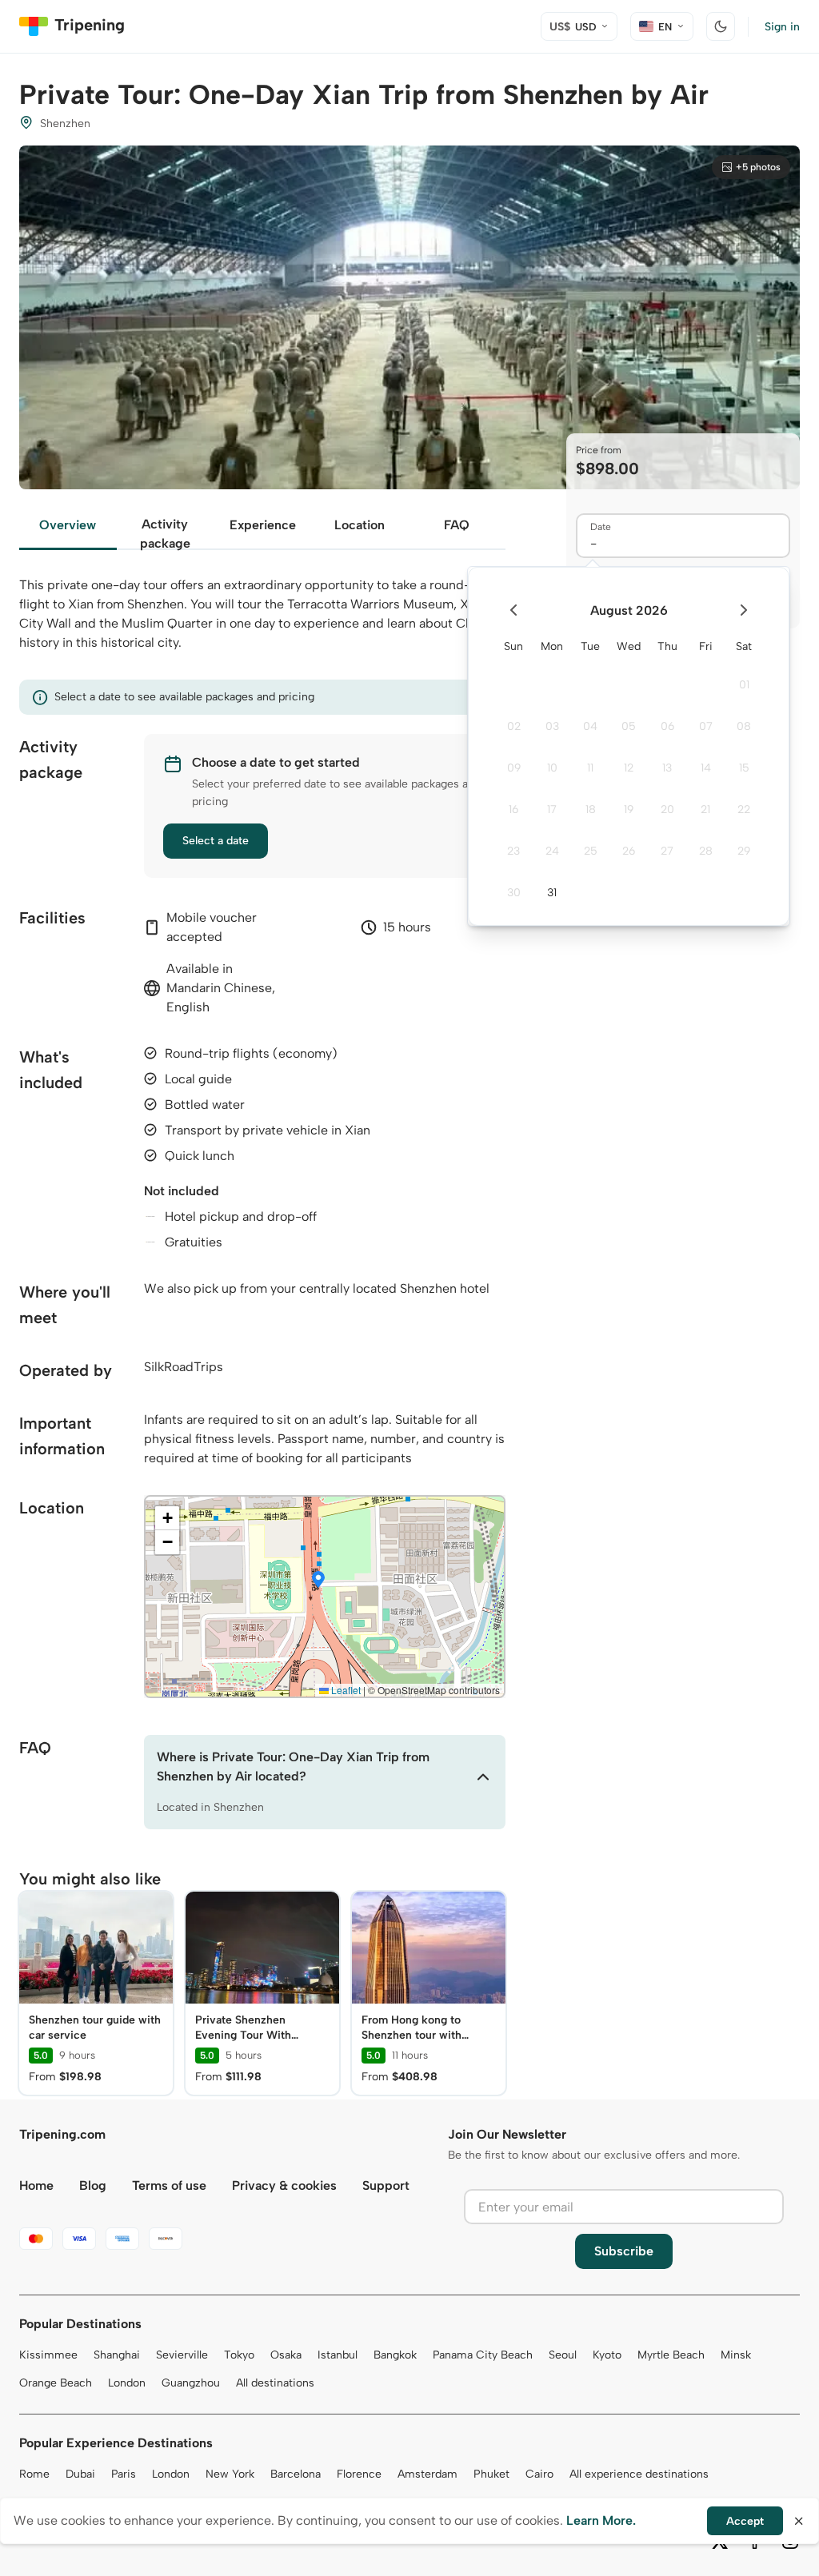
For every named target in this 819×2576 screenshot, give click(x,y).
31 (552, 893)
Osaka (286, 2355)
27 (667, 851)
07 (706, 726)
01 (744, 685)
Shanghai (117, 2355)
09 (514, 768)
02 (514, 726)
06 (667, 726)
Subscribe (624, 2251)
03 (552, 726)
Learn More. (601, 2520)
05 (629, 726)
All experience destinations (639, 2474)
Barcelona (296, 2474)
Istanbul (338, 2355)
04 (590, 726)
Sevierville (182, 2355)
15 (744, 768)
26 (629, 851)
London (127, 2383)
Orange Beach (56, 2383)
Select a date (216, 841)
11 (590, 768)
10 (552, 768)
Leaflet (345, 1690)
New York (230, 2474)
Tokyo (239, 2355)
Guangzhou (191, 2383)
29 (744, 851)
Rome (34, 2474)
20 (667, 809)
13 (667, 768)
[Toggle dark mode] (721, 26)
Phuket (491, 2474)
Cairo (539, 2474)
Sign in (782, 27)
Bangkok (395, 2355)
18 (591, 809)
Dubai (80, 2474)
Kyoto (607, 2355)
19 (629, 809)
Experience (263, 525)
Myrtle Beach (671, 2355)
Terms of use (169, 2185)
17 (552, 809)
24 (552, 851)
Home (36, 2185)
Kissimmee (48, 2355)
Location (360, 525)
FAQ (457, 525)
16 (513, 809)
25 (591, 851)
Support (386, 2185)
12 (629, 768)
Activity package (165, 533)
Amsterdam (427, 2474)
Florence (359, 2474)
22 (744, 809)
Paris (124, 2474)
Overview (68, 525)
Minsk (736, 2355)
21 (705, 809)
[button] (318, 1581)
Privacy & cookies (284, 2185)
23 (513, 851)
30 (514, 893)
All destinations (275, 2383)
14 (706, 768)
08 (744, 726)
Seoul (563, 2355)
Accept (745, 2521)
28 (706, 851)
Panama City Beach (483, 2355)
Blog (93, 2185)
